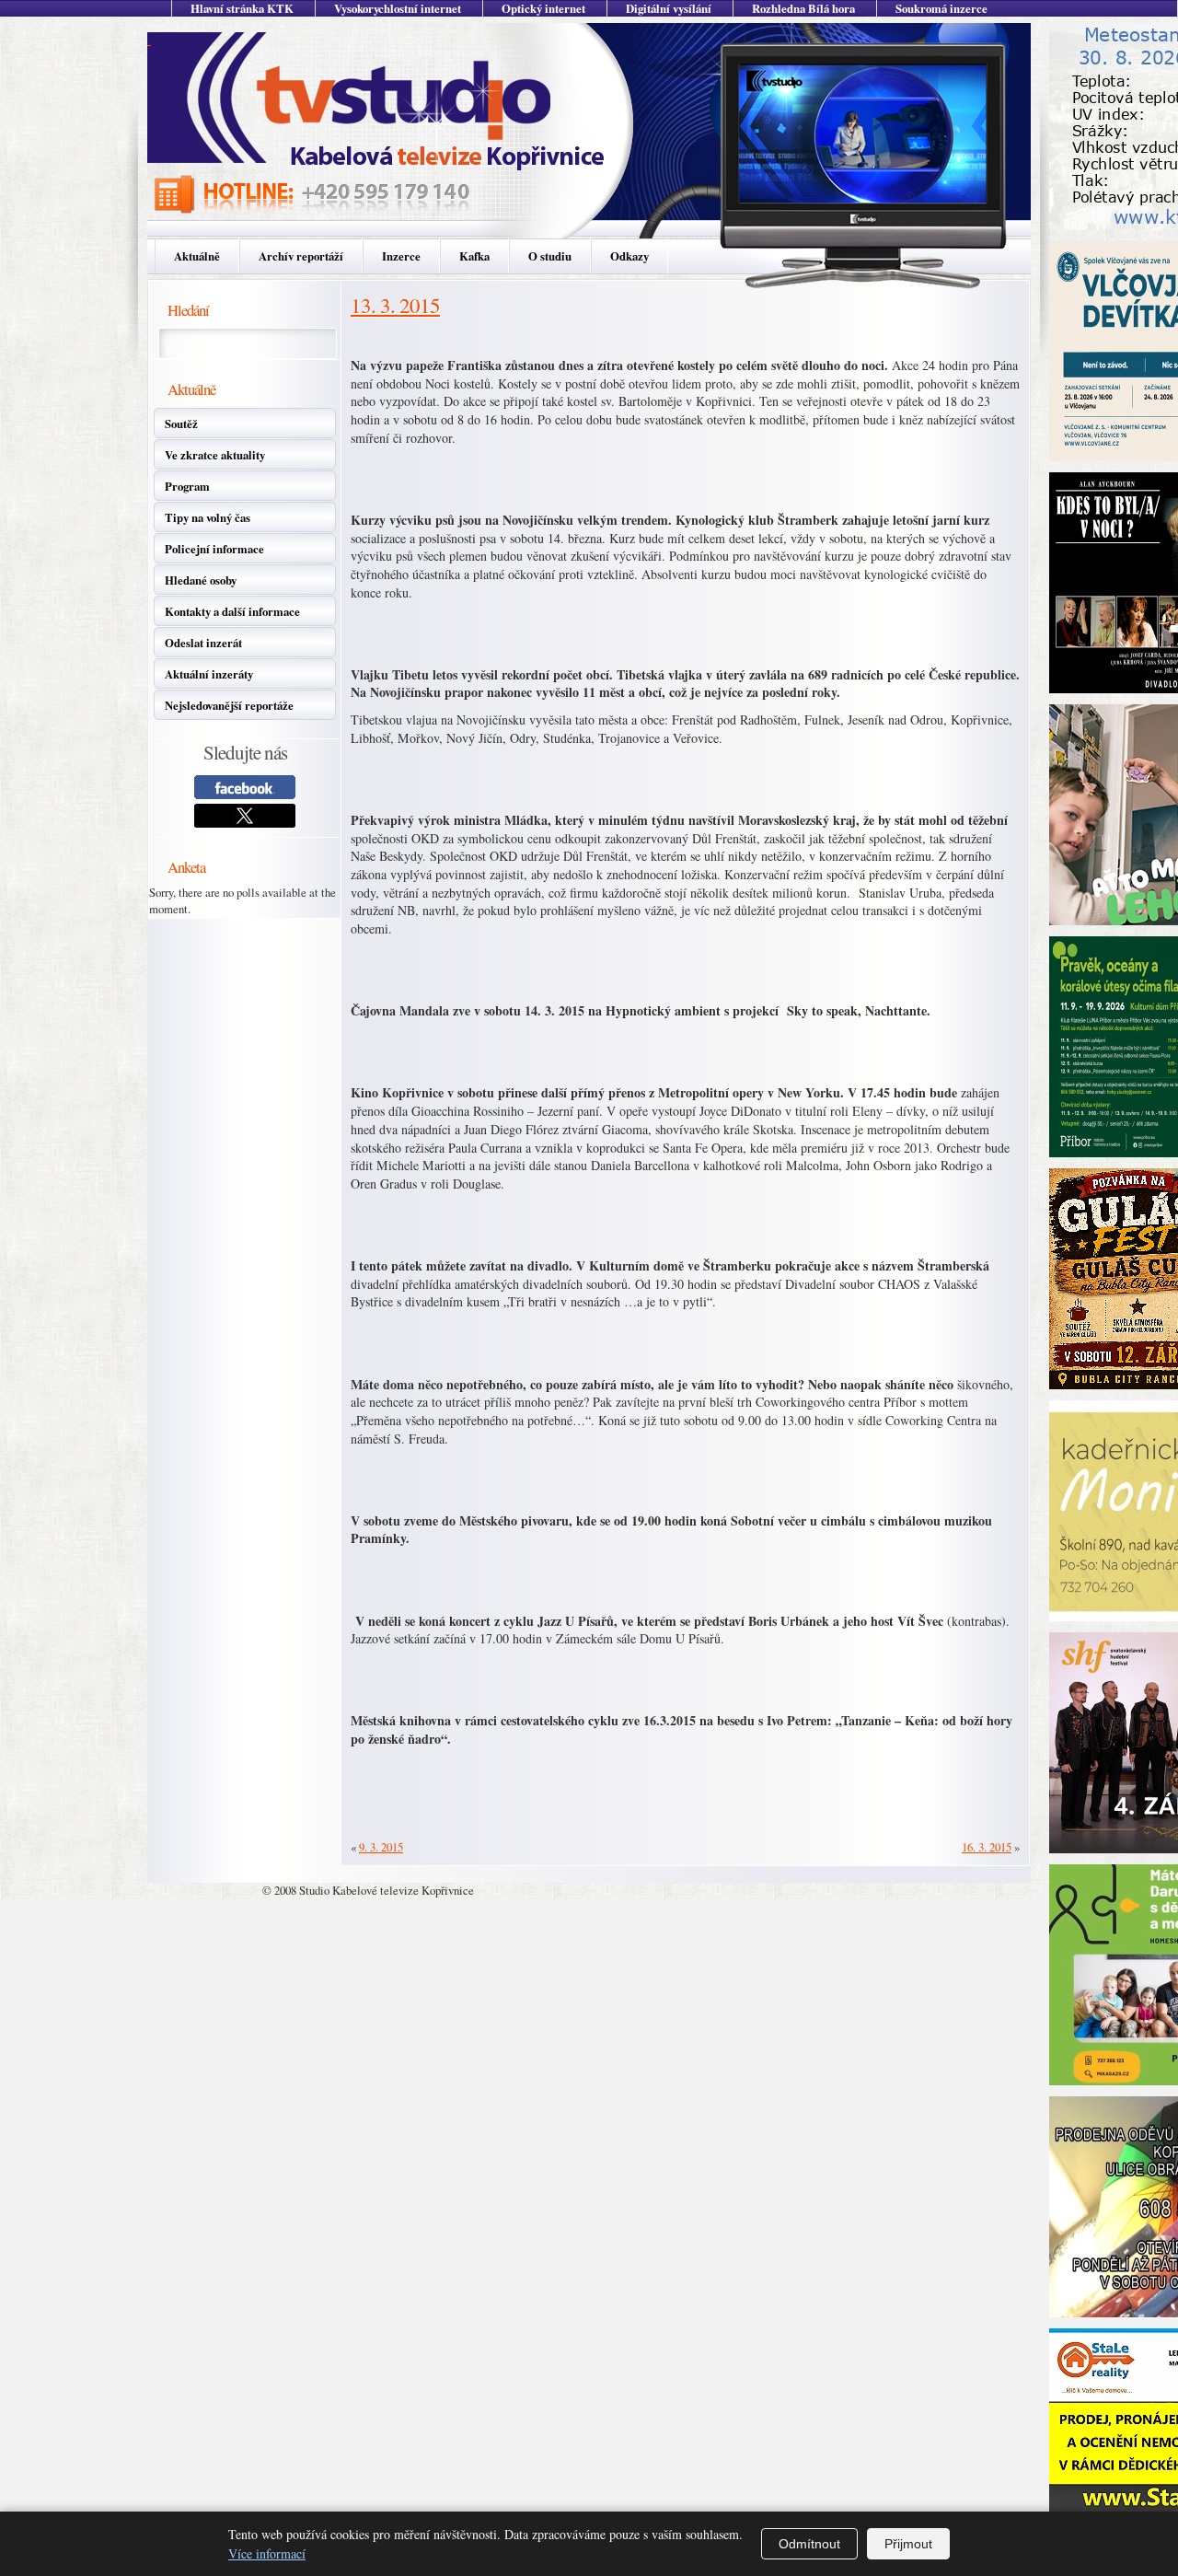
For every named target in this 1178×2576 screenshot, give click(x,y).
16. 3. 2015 (987, 1847)
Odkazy (629, 256)
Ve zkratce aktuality (215, 455)
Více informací (267, 2553)
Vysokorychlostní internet (398, 8)
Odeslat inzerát (203, 643)
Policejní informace (214, 549)
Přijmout (908, 2544)
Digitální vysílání (669, 8)
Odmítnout (809, 2544)
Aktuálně (197, 256)
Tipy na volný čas (208, 517)
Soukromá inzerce (941, 8)
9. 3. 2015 (381, 1847)
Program (187, 486)
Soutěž (181, 424)
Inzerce (401, 256)
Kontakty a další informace (232, 611)
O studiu (550, 256)
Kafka (474, 256)
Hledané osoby (201, 580)
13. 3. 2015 (395, 305)
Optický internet (543, 8)
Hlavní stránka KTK (242, 8)
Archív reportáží (301, 256)
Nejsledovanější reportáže (229, 705)
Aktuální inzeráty (209, 674)
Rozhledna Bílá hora (803, 8)
